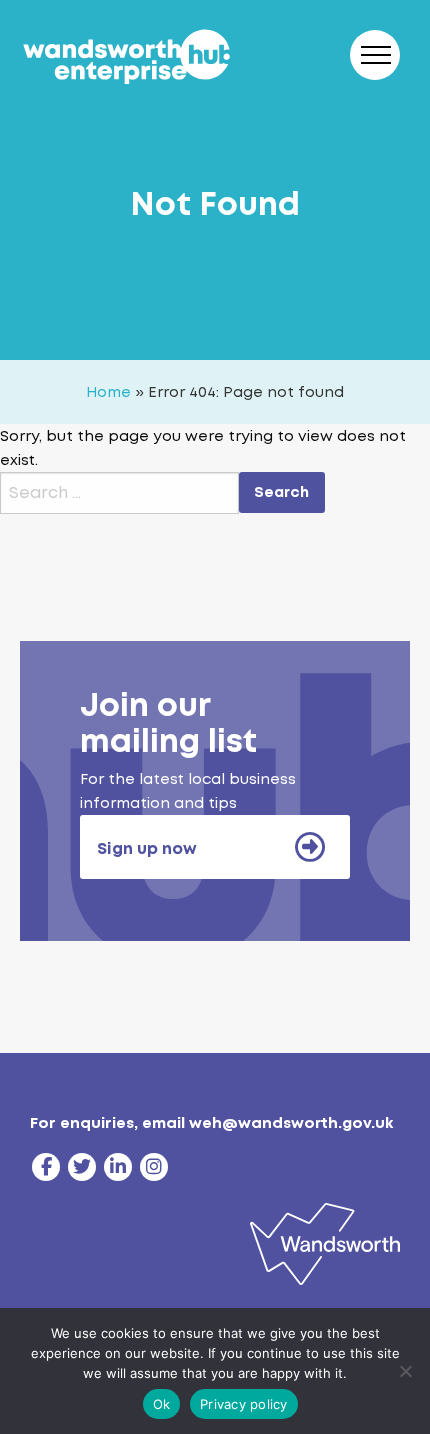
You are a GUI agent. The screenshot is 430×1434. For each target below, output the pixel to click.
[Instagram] (154, 1167)
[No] (405, 1371)
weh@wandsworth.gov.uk (291, 1123)
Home (108, 392)
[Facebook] (46, 1167)
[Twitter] (82, 1167)
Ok (162, 1404)
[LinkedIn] (118, 1167)
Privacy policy (244, 1404)
